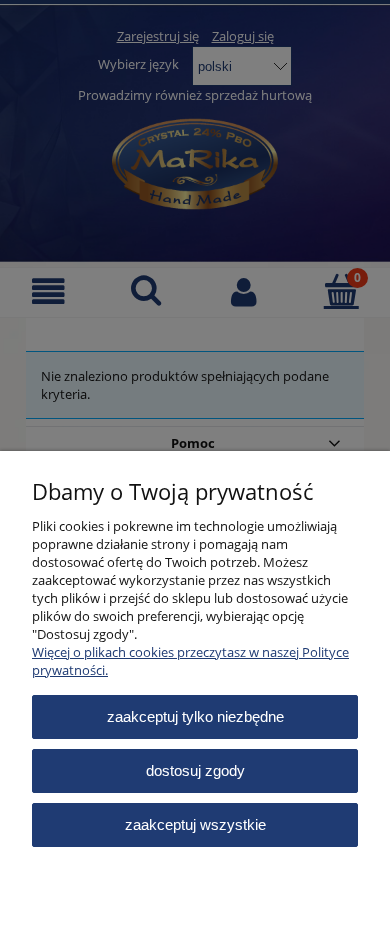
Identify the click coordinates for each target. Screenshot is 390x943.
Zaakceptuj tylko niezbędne (195, 716)
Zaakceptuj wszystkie (195, 824)
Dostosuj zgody (195, 770)
